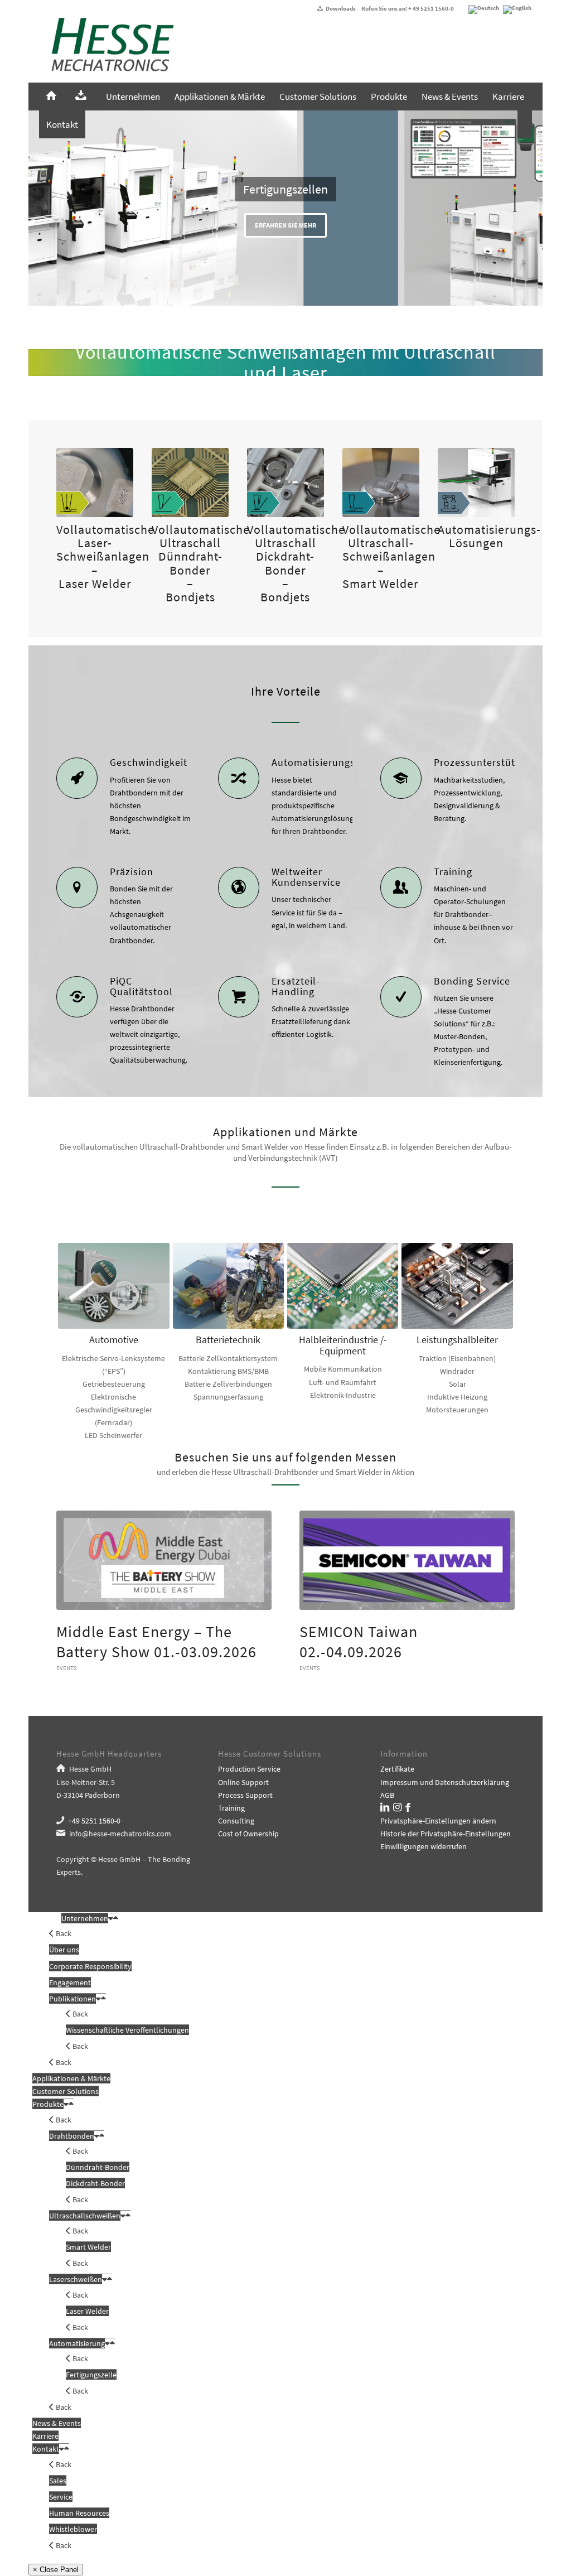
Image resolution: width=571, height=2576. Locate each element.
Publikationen (72, 1999)
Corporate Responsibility (90, 1966)
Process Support (245, 1795)
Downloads (341, 8)
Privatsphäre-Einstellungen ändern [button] (438, 1821)
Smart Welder (88, 2247)
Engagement (70, 1982)
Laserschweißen (76, 2279)
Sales (58, 2481)
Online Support (243, 1782)
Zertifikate (397, 1769)
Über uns (64, 1950)
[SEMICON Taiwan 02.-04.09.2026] (407, 1560)
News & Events (57, 2423)
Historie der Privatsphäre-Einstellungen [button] (446, 1834)
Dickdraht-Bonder (95, 2183)
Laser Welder (87, 2311)
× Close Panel (56, 2570)
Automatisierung (77, 2343)
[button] (111, 1918)
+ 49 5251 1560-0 (431, 8)
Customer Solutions (66, 2091)
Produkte (48, 2104)
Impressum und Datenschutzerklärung (445, 1782)
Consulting (236, 1821)
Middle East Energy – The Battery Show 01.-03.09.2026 (156, 1642)
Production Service (249, 1769)
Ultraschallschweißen (85, 2216)
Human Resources (79, 2513)
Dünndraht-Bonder (98, 2167)
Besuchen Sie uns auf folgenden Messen (285, 1457)
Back (63, 1933)
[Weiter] (533, 208)
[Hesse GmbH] (107, 50)
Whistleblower (73, 2529)
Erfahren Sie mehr (285, 225)
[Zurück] (38, 208)
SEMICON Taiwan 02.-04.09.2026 (359, 1642)
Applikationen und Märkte (285, 1132)
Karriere (45, 2436)
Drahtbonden (72, 2136)
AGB (387, 1795)
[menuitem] (54, 97)
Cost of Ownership (248, 1834)
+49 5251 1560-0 (94, 1821)
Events (67, 1668)
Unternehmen (85, 1918)
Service (61, 2497)
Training (231, 1808)
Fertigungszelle (91, 2375)
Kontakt (46, 2449)
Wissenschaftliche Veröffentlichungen (127, 2030)
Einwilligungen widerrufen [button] (424, 1846)
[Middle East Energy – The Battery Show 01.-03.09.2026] (164, 1560)
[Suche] (525, 124)
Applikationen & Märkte (71, 2078)
